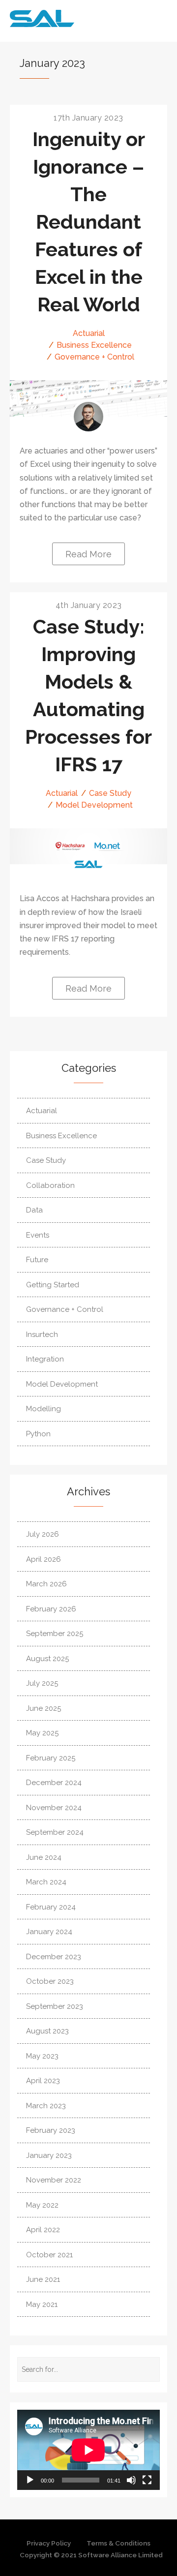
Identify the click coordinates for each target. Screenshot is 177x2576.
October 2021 (49, 2255)
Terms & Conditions (118, 2543)
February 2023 (51, 2130)
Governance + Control (94, 357)
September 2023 (55, 2006)
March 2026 (46, 1584)
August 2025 (47, 1659)
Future (37, 1260)
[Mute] (131, 2480)
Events (38, 1235)
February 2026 (51, 1609)
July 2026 (43, 1534)
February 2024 (51, 1907)
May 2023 (42, 2056)
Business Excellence (94, 345)
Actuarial (89, 333)
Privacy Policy (49, 2543)
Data (34, 1210)
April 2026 (44, 1559)
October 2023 (50, 1981)
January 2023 (49, 2155)
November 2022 (54, 2180)
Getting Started (53, 1285)
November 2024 (54, 1808)
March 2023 (46, 2106)
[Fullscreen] (147, 2480)
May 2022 (42, 2205)
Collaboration (50, 1185)
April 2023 (43, 2081)
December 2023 (54, 1957)
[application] (88, 2450)
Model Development (94, 805)
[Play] (30, 2480)
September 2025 (55, 1634)
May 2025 (42, 1733)
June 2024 (44, 1857)
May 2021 (42, 2304)
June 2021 (43, 2279)
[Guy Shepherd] (88, 417)
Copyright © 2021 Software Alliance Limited (91, 2555)
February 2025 (51, 1758)
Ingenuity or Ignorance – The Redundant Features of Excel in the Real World (89, 222)
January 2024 (49, 1932)
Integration (45, 1359)
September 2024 (55, 1832)
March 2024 (46, 1882)
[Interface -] (69, 18)
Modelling (44, 1409)
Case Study (110, 793)
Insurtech (42, 1334)
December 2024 (54, 1783)
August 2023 (47, 2031)
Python (38, 1434)
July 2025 (42, 1683)
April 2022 (43, 2230)
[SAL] (88, 864)
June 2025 (44, 1708)
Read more (88, 554)
